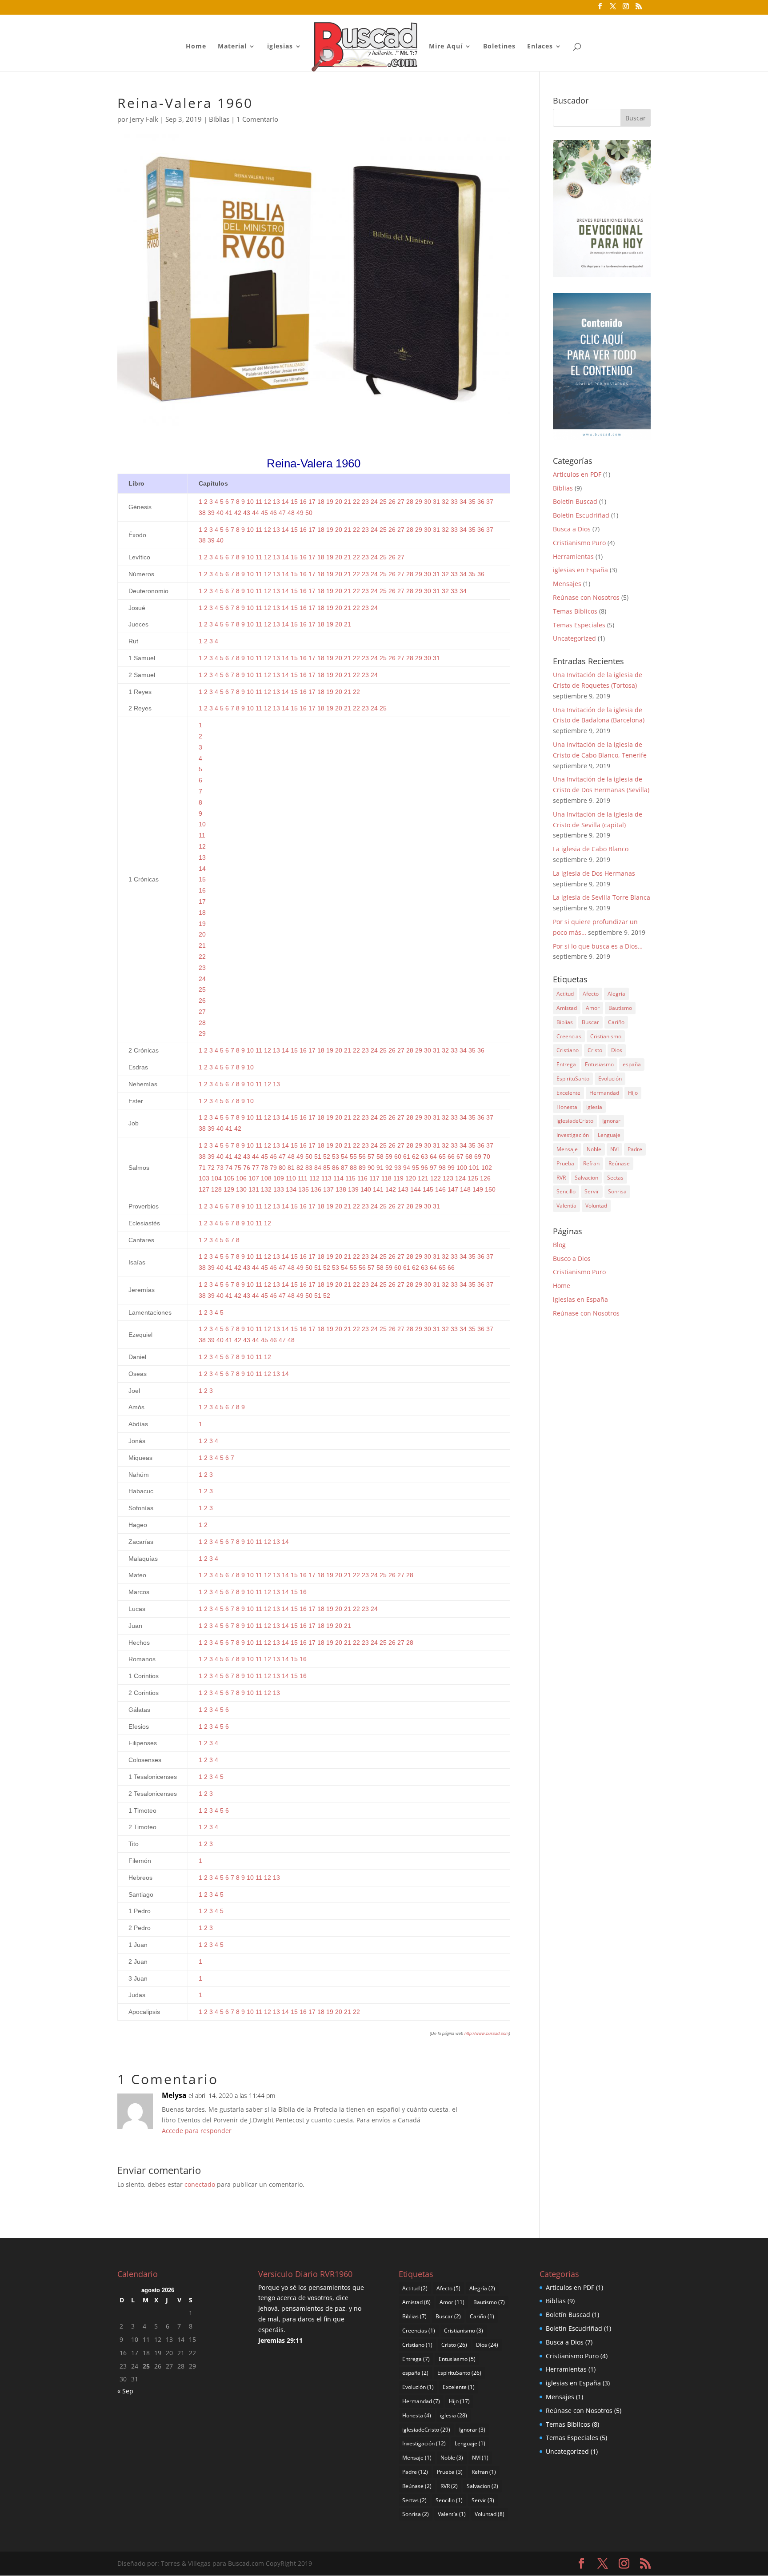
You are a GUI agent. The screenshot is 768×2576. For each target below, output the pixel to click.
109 (279, 1178)
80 (282, 1168)
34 (463, 502)
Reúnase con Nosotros (586, 597)
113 (326, 1178)
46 (273, 513)
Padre (635, 1149)
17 (312, 502)
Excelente (568, 1093)
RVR (561, 1178)
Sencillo (566, 1191)
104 (216, 1178)
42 (238, 513)
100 (462, 1168)
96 (424, 1168)
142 (391, 1189)
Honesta (567, 1107)
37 (490, 502)
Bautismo (620, 1008)
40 (220, 513)
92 (389, 1168)
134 (291, 1189)
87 (344, 1168)
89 (362, 1168)
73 (220, 1168)
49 (300, 513)
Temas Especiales (579, 625)
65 (442, 1156)
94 (407, 1168)
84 (318, 1168)
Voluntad (596, 1206)
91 (380, 1168)
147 (453, 1189)
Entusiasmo (599, 1064)
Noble (594, 1149)
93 (398, 1168)
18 (321, 502)
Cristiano (568, 1050)
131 (254, 1189)
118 (386, 1178)
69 (478, 1156)
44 (256, 513)
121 (423, 1178)
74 (229, 1168)
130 (241, 1189)
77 (256, 1168)
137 (328, 1189)
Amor (593, 1008)
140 (366, 1189)
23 (365, 502)
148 (465, 1189)
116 (362, 1178)
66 (451, 1156)
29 (419, 502)
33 (454, 502)
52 (327, 1156)
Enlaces (540, 47)
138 (341, 1189)
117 (374, 1178)
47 (282, 513)
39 (211, 513)
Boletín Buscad (575, 501)
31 (436, 502)
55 (353, 1156)
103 (204, 1178)
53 (336, 1156)
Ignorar (611, 1121)
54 (344, 1156)
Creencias (569, 1036)
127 (204, 1189)
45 (264, 513)
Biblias (219, 119)
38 (202, 513)
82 (300, 1168)
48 (291, 513)
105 (229, 1178)
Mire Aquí (446, 47)
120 (411, 1178)
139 (353, 1189)
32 (445, 502)
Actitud (565, 994)
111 (303, 1178)
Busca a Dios (572, 529)
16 (303, 502)
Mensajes (567, 584)
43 (247, 513)
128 (216, 1189)
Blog (559, 1245)
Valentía (566, 1206)
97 (433, 1168)
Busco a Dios (572, 1258)
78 (264, 1168)
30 (428, 502)
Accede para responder (197, 2131)
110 (291, 1178)
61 (407, 1156)
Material (232, 47)
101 (474, 1168)
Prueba (565, 1163)
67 (460, 1156)
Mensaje (567, 1149)
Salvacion (586, 1178)
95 (416, 1168)
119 (398, 1178)
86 (336, 1168)
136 (316, 1189)
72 (211, 1168)
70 (487, 1156)
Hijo (633, 1093)
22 (356, 502)
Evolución (610, 1079)
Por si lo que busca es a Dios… (598, 946)
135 (304, 1189)
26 (392, 502)
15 (294, 502)
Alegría (616, 994)
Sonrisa (617, 1191)
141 (378, 1189)
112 (314, 1178)
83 (309, 1168)
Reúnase (619, 1163)
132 (266, 1189)
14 (285, 502)
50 (309, 513)
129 (229, 1189)
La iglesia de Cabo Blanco (591, 849)
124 (460, 1178)
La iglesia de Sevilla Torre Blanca (602, 897)
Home (196, 47)
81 (291, 1168)
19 (330, 502)
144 (416, 1189)
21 (348, 502)
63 (424, 1156)
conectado (200, 2184)
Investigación (573, 1135)
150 (490, 1189)
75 (238, 1168)
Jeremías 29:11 (280, 2340)
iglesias (280, 47)
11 (259, 502)
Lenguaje (609, 1135)
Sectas (615, 1178)
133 (279, 1189)
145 (428, 1189)
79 (273, 1168)
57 (371, 1156)
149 (478, 1189)
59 (389, 1156)
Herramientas (573, 556)
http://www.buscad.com (487, 2034)
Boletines (499, 47)
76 (247, 1168)
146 (440, 1189)
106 (241, 1178)
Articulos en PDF (577, 474)
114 (338, 1178)
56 (362, 1156)
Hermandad (604, 1093)
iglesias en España (580, 570)
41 (229, 513)
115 (350, 1178)
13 (276, 502)
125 (473, 1178)
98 (442, 1168)
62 (416, 1156)
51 (318, 1156)
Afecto (591, 994)
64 (433, 1156)
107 (254, 1178)
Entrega (566, 1064)
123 (448, 1178)
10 (250, 502)
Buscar (590, 1022)
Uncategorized (574, 638)
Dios (617, 1050)
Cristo (595, 1050)
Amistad (567, 1008)
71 (202, 1168)
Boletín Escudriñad (581, 515)
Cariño (616, 1022)
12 (268, 502)
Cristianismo (606, 1036)
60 (398, 1156)
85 (327, 1168)
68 (469, 1156)
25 (383, 502)
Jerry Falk (144, 119)
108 (266, 1178)
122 (436, 1178)
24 (374, 502)
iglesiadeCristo (575, 1121)
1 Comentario (257, 119)
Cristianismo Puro (579, 543)
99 (451, 1168)
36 (481, 502)
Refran (591, 1163)
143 (403, 1189)
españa (632, 1064)
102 (487, 1168)
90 (371, 1168)
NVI (614, 1149)
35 (472, 502)
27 (401, 502)
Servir (592, 1191)
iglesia (594, 1107)
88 (353, 1168)
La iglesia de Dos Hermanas (594, 873)
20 (339, 502)
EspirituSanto (573, 1079)
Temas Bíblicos (575, 611)
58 (380, 1156)
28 (410, 502)
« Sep (125, 2391)
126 (485, 1178)
